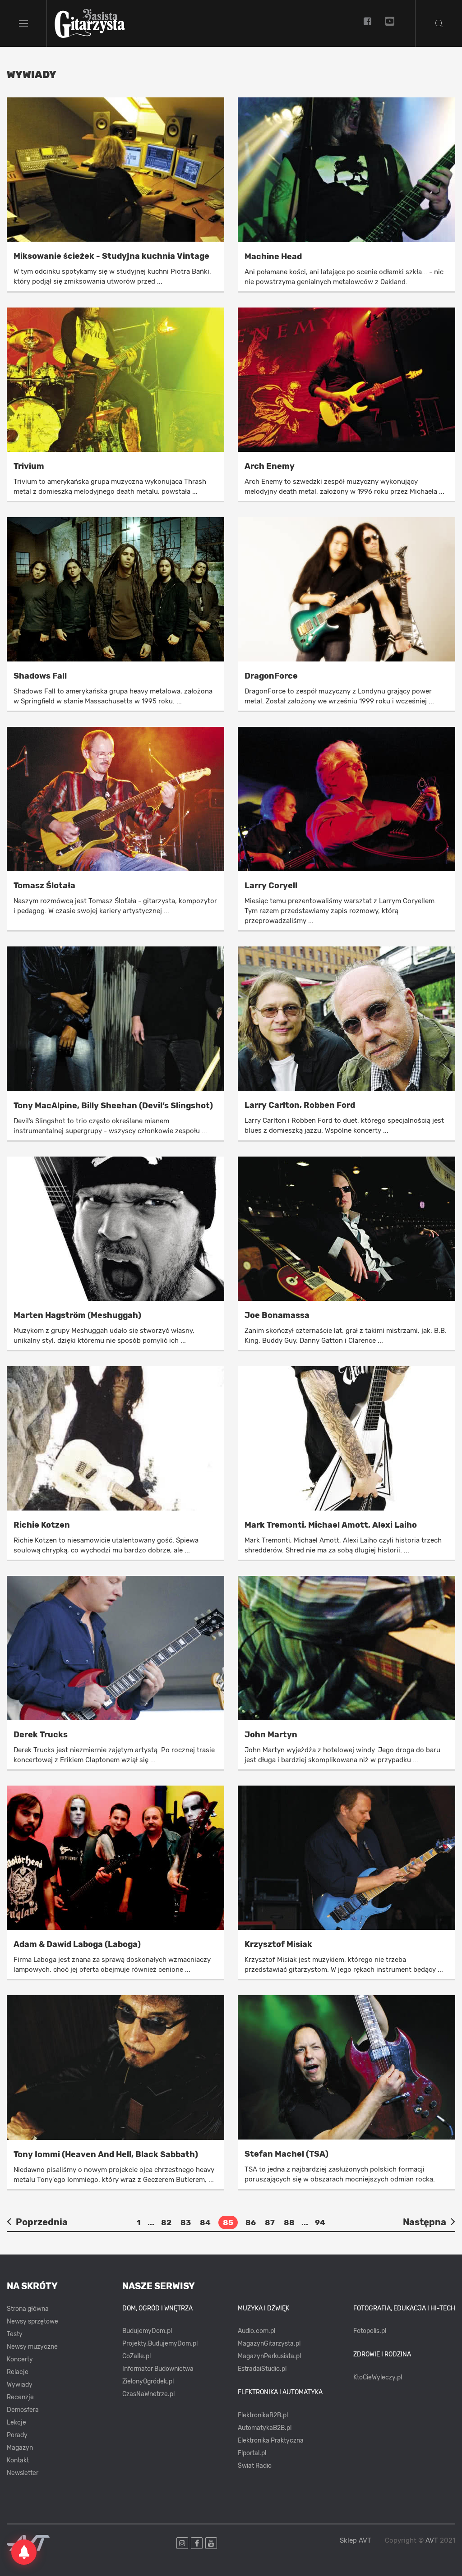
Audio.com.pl (256, 2331)
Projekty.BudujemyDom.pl (160, 2344)
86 (251, 2222)
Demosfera (23, 2410)
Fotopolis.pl (370, 2331)
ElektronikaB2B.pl (263, 2415)
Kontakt (18, 2460)
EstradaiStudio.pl (262, 2369)
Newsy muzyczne (32, 2347)
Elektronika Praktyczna (271, 2441)
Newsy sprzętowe (32, 2321)
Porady (17, 2435)
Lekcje (16, 2422)
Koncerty (20, 2359)
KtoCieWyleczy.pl (378, 2377)
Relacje (18, 2372)
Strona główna (28, 2309)
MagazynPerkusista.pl (269, 2356)
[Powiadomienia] (24, 2552)
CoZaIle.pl (136, 2356)
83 (186, 2222)
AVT (432, 2540)
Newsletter (23, 2473)
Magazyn (20, 2448)
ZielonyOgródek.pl (148, 2381)
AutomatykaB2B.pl (265, 2428)
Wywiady (20, 2385)
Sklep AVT (356, 2541)
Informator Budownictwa (158, 2369)
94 (320, 2222)
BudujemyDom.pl (147, 2331)
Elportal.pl (252, 2453)
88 (289, 2222)
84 (205, 2222)
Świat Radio (255, 2466)
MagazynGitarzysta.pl (269, 2344)
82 (166, 2222)
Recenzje (20, 2397)
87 (270, 2222)
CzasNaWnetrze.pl (148, 2394)
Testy (15, 2334)
